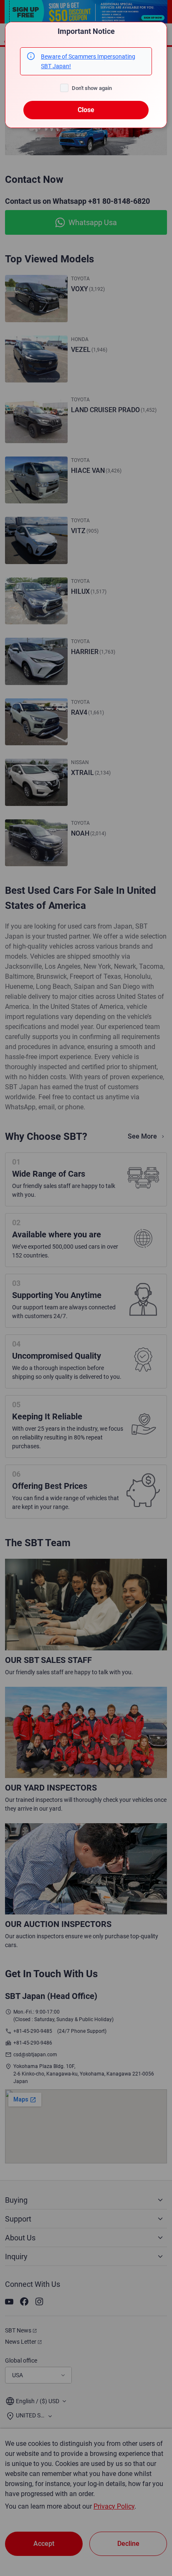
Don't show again (92, 88)
